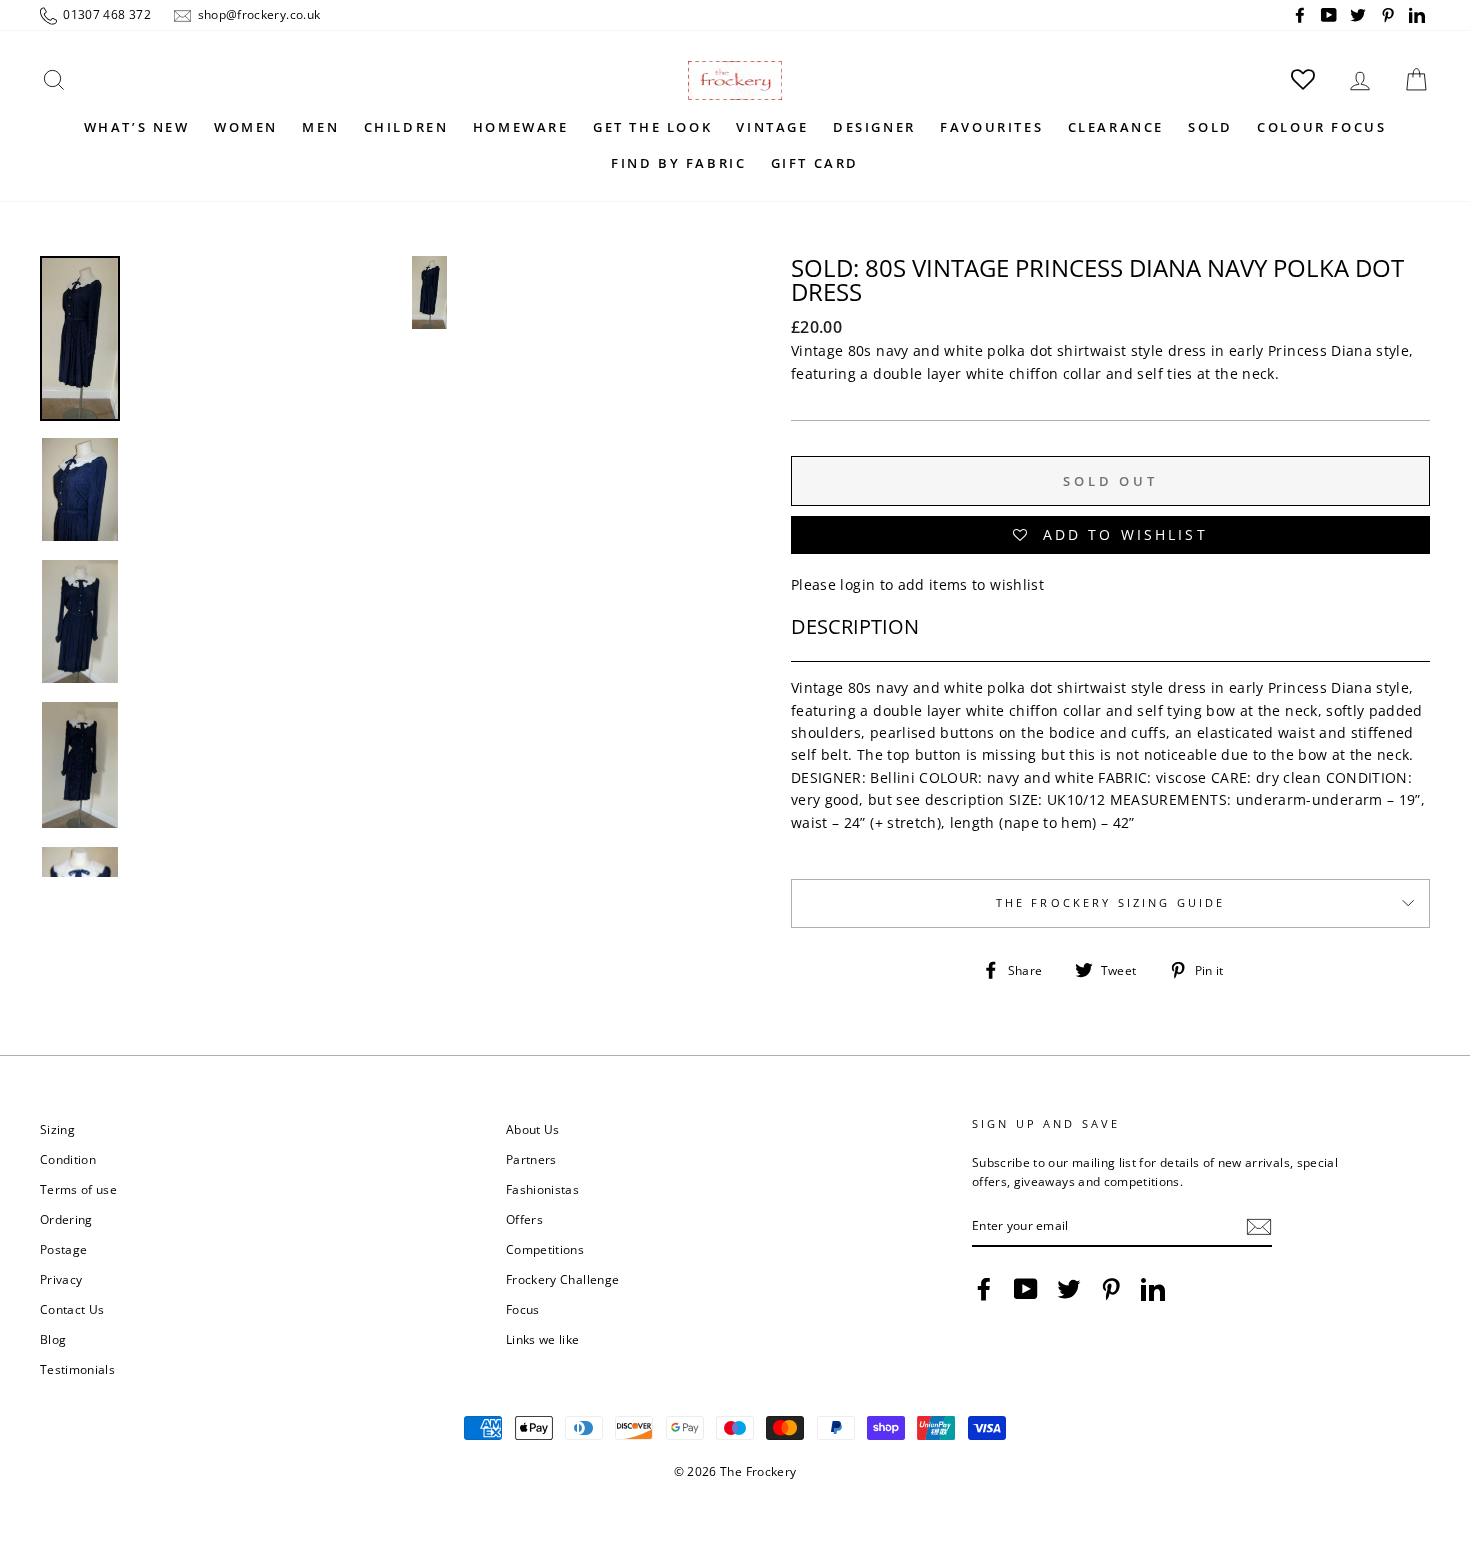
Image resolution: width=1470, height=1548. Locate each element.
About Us (533, 1129)
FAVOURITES (991, 127)
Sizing (57, 1129)
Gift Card (815, 163)
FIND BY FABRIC (678, 163)
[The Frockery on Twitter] (1069, 1289)
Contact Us (72, 1309)
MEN (320, 127)
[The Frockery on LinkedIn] (1153, 1289)
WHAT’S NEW (137, 127)
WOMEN (246, 127)
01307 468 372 (105, 14)
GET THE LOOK (652, 127)
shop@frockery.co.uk (257, 14)
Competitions (545, 1249)
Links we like (543, 1339)
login (857, 584)
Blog (53, 1339)
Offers (524, 1219)
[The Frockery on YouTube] (1026, 1289)
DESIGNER (874, 127)
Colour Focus (1321, 127)
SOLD (1210, 127)
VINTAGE (772, 127)
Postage (63, 1249)
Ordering (66, 1219)
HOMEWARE (521, 127)
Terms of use (78, 1189)
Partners (531, 1159)
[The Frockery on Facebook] (984, 1289)
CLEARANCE (1116, 127)
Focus (523, 1309)
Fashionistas (542, 1189)
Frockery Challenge (562, 1279)
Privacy (61, 1279)
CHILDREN (406, 127)
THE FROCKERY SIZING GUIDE (1111, 903)
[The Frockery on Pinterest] (1111, 1289)
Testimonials (77, 1369)
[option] (429, 566)
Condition (68, 1159)
